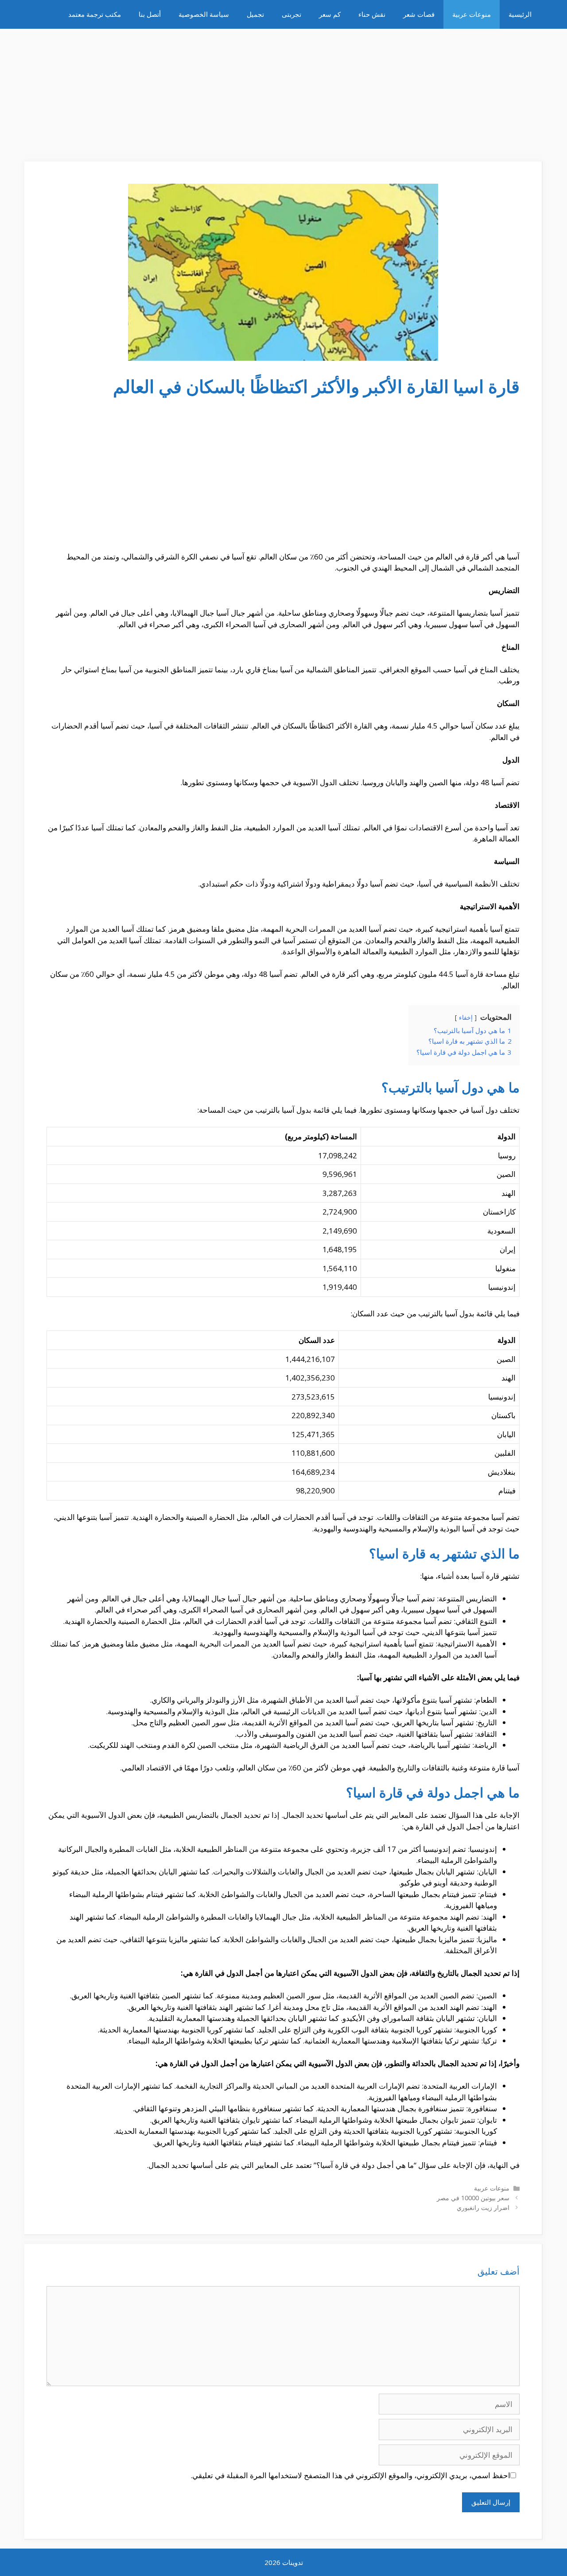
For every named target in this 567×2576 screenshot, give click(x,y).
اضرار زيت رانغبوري (483, 2208)
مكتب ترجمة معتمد (95, 14)
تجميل (255, 14)
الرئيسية (520, 14)
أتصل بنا (150, 14)
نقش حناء (372, 14)
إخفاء (466, 1017)
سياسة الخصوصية (204, 14)
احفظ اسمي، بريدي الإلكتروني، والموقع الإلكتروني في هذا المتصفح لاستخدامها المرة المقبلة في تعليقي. (350, 2475)
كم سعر (330, 14)
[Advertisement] (283, 91)
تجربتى (291, 14)
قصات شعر (419, 14)
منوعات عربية (472, 14)
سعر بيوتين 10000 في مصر (473, 2198)
